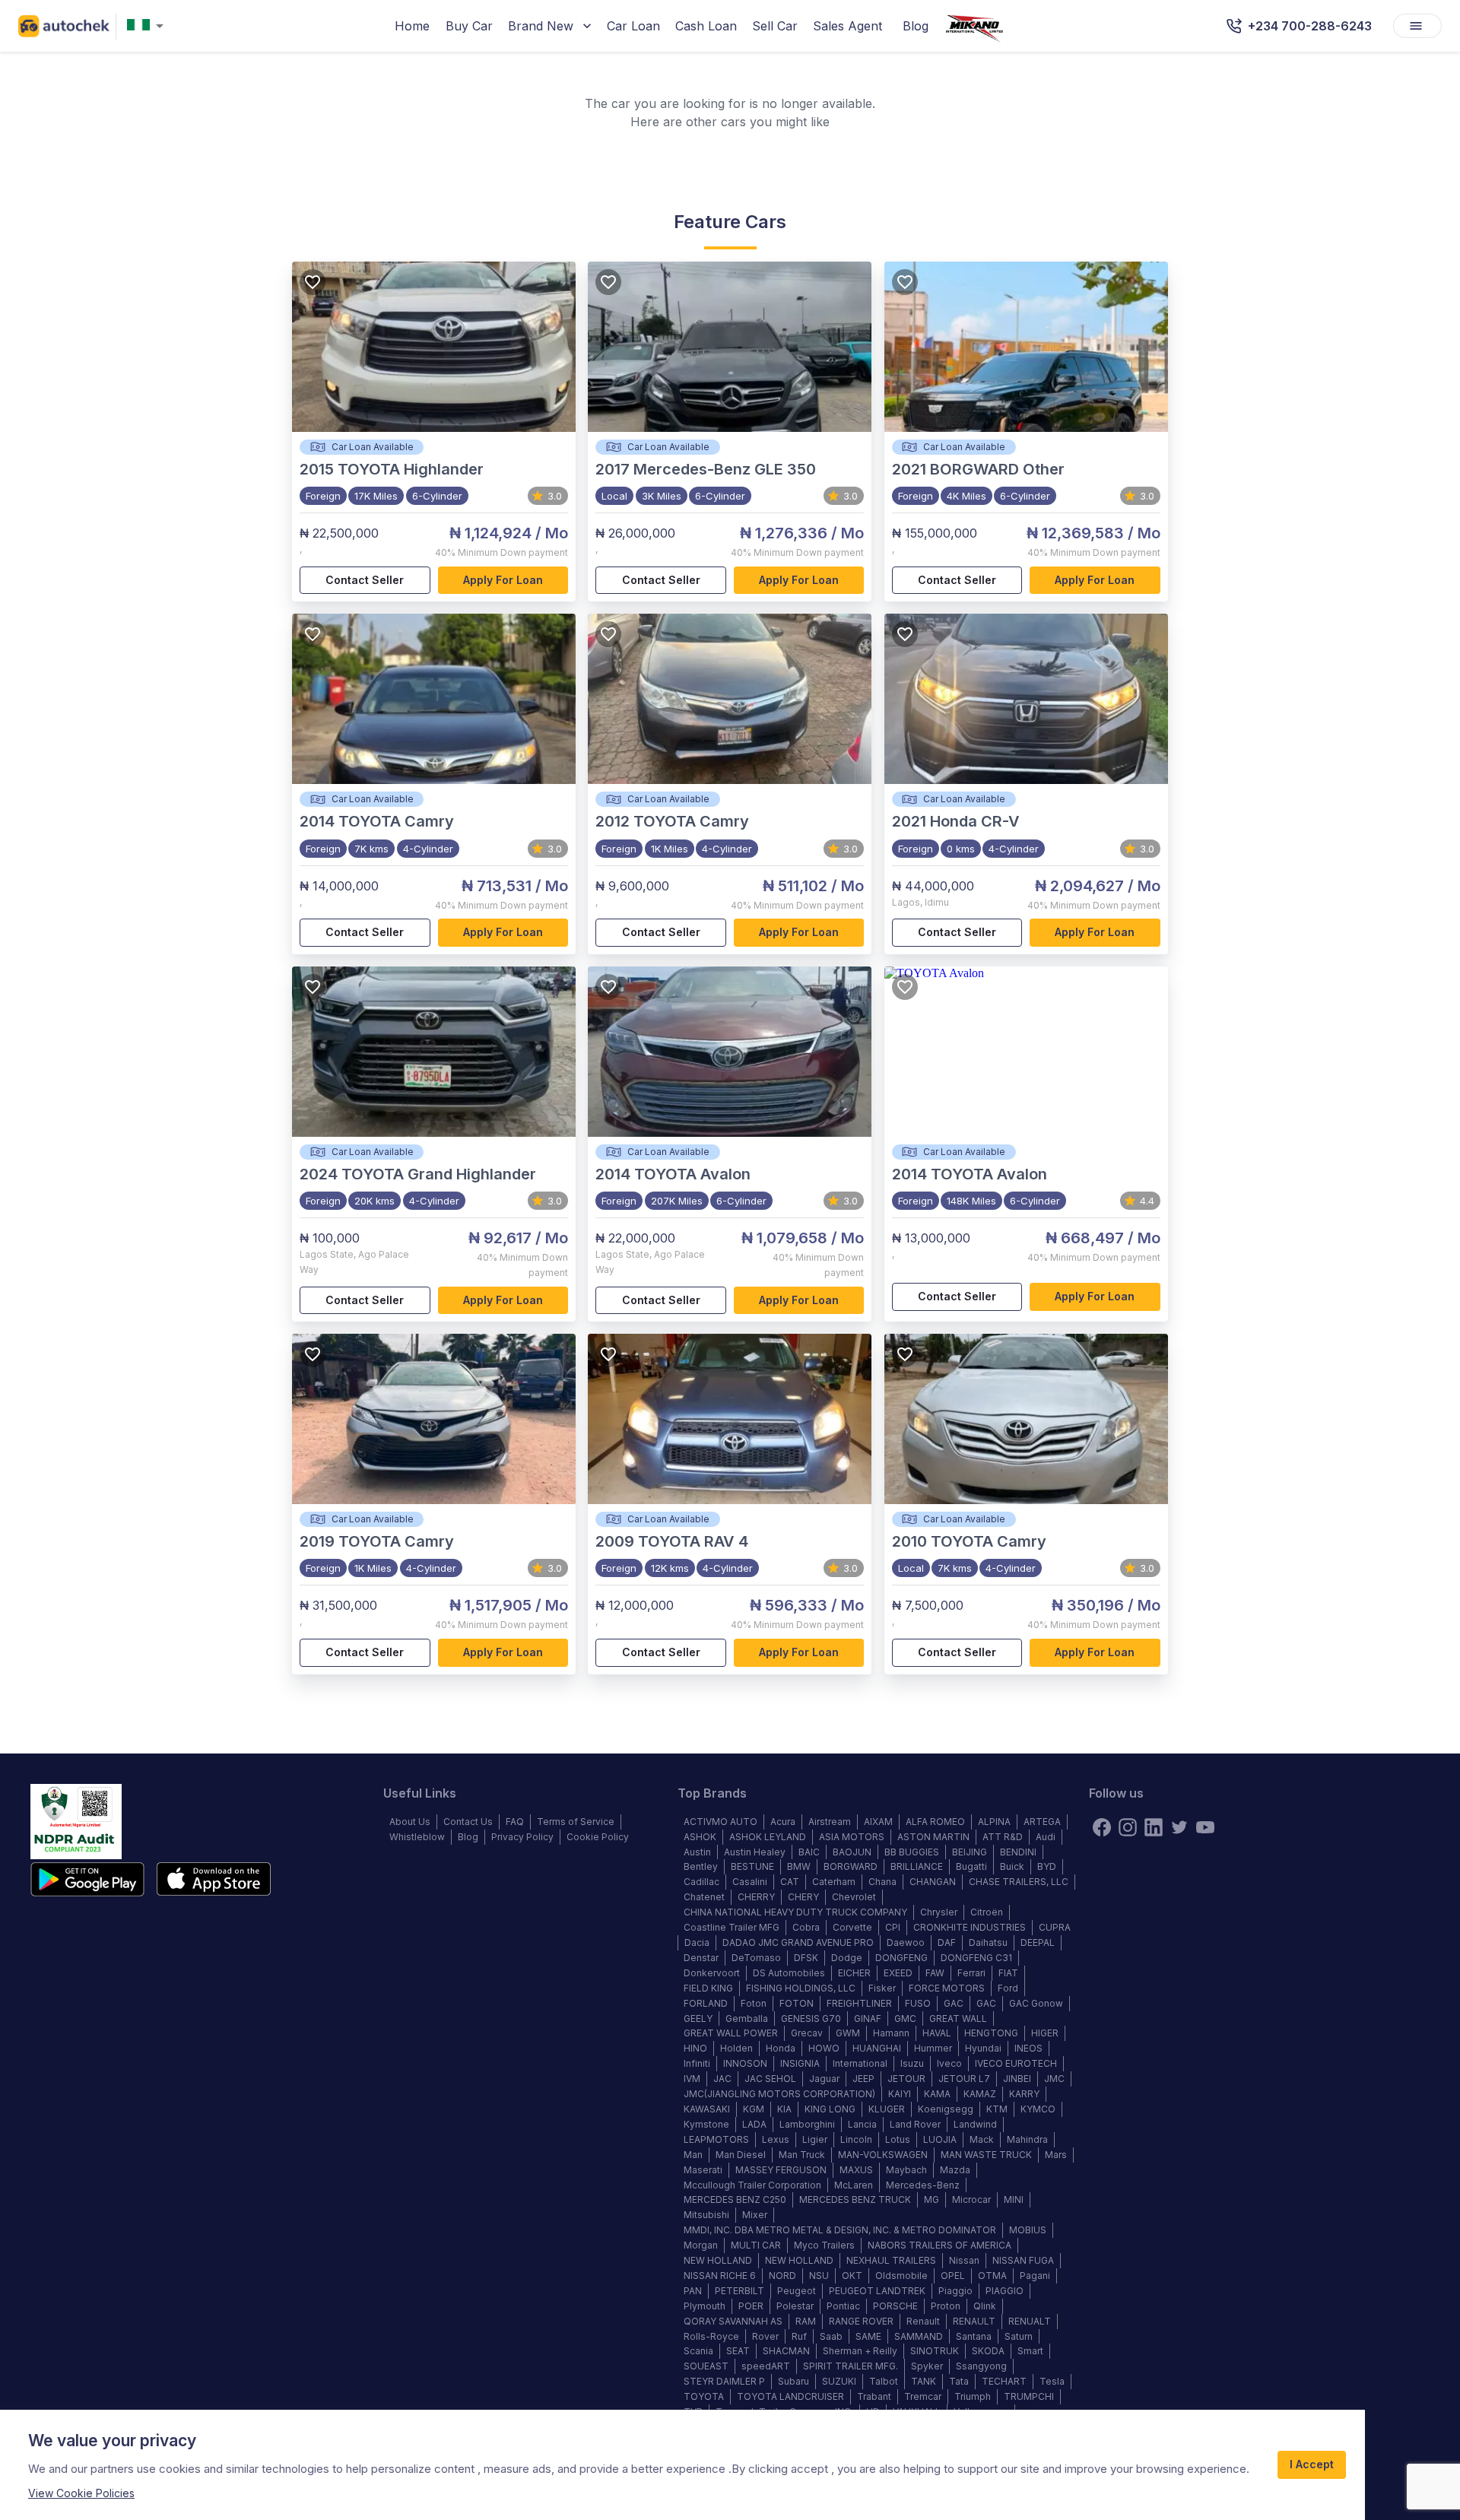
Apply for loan (503, 580)
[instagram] (1128, 1827)
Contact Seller (365, 580)
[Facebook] (1102, 1827)
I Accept (1312, 2464)
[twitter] (1179, 1827)
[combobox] (148, 26)
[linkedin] (1154, 1827)
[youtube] (1205, 1827)
